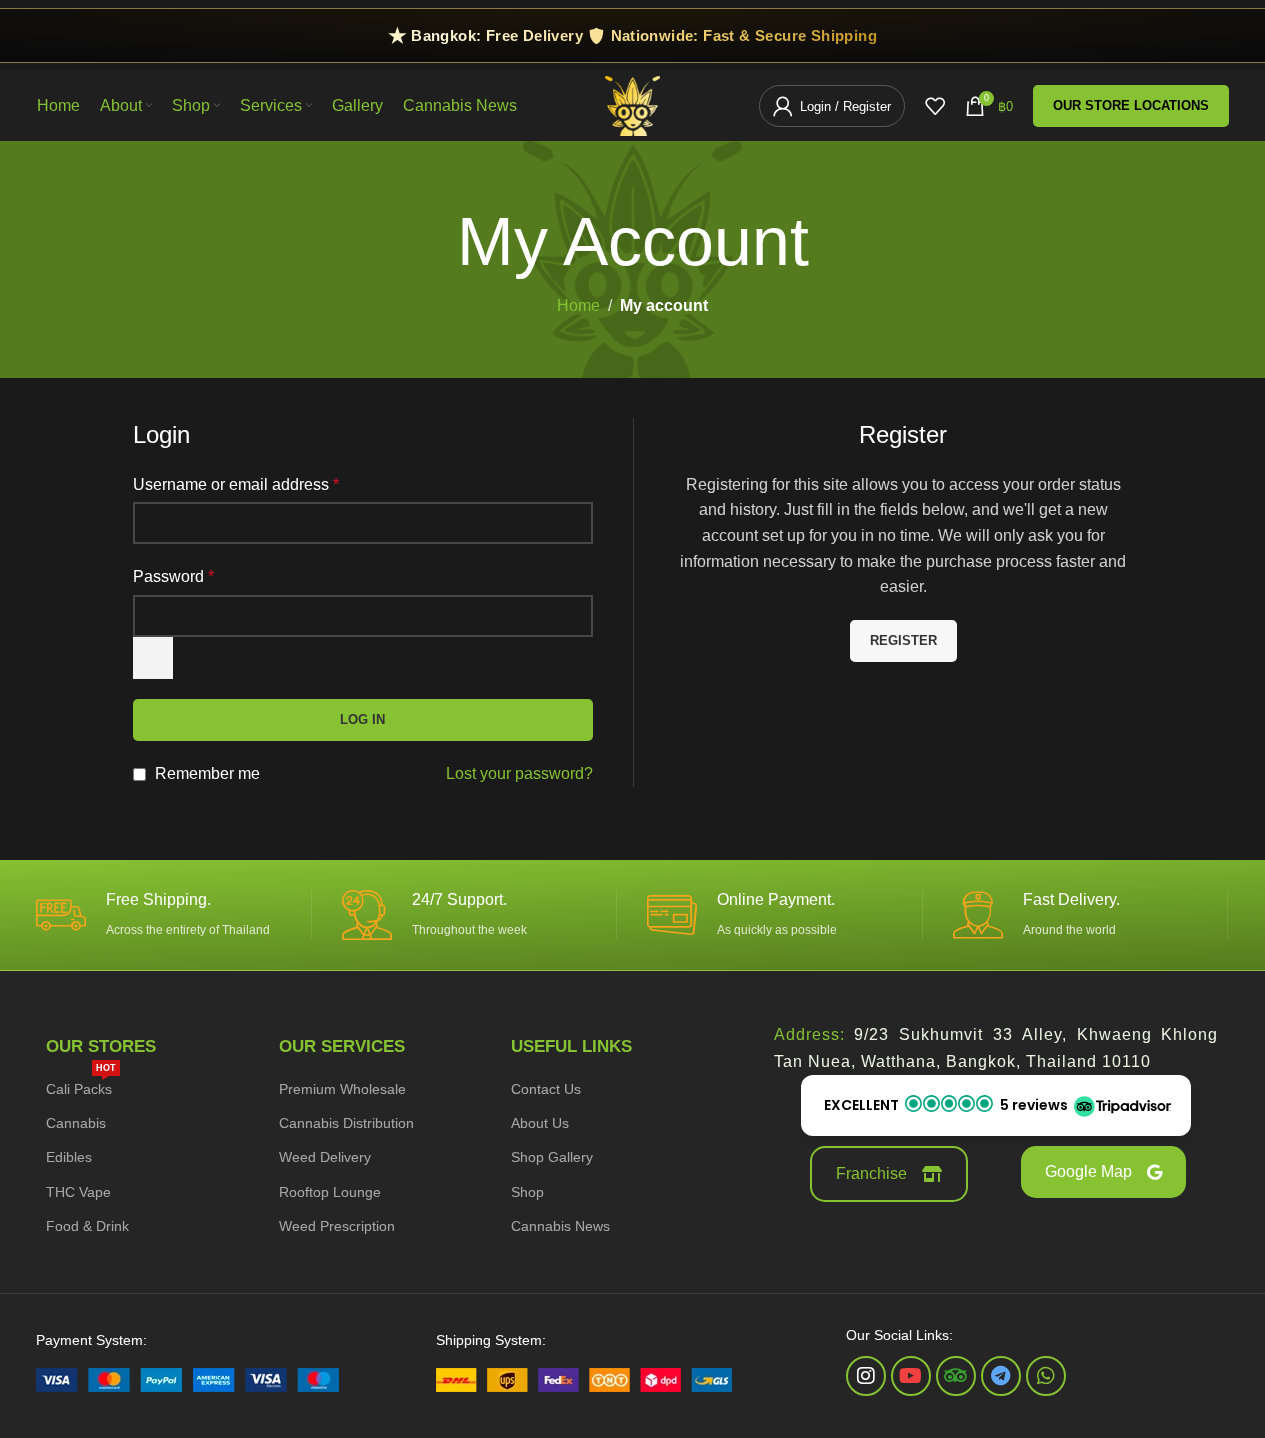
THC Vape (78, 1192)
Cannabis (76, 1123)
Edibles (69, 1157)
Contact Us (546, 1089)
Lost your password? (519, 773)
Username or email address (236, 484)
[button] (996, 1105)
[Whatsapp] (1046, 1376)
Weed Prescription (337, 1226)
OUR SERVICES (342, 1046)
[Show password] (153, 658)
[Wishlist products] (935, 106)
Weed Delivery (325, 1157)
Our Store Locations (1131, 105)
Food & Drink (87, 1226)
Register (903, 640)
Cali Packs (81, 1084)
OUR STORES (101, 1046)
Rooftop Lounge (330, 1192)
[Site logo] (632, 104)
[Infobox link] (166, 915)
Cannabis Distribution (346, 1123)
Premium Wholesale (342, 1089)
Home (578, 305)
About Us (540, 1123)
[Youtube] (911, 1376)
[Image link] (187, 1378)
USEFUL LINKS (571, 1046)
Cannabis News (560, 1226)
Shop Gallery (552, 1157)
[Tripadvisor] (956, 1376)
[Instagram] (866, 1376)
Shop (527, 1192)
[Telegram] (1001, 1376)
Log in (362, 719)
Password (173, 576)
